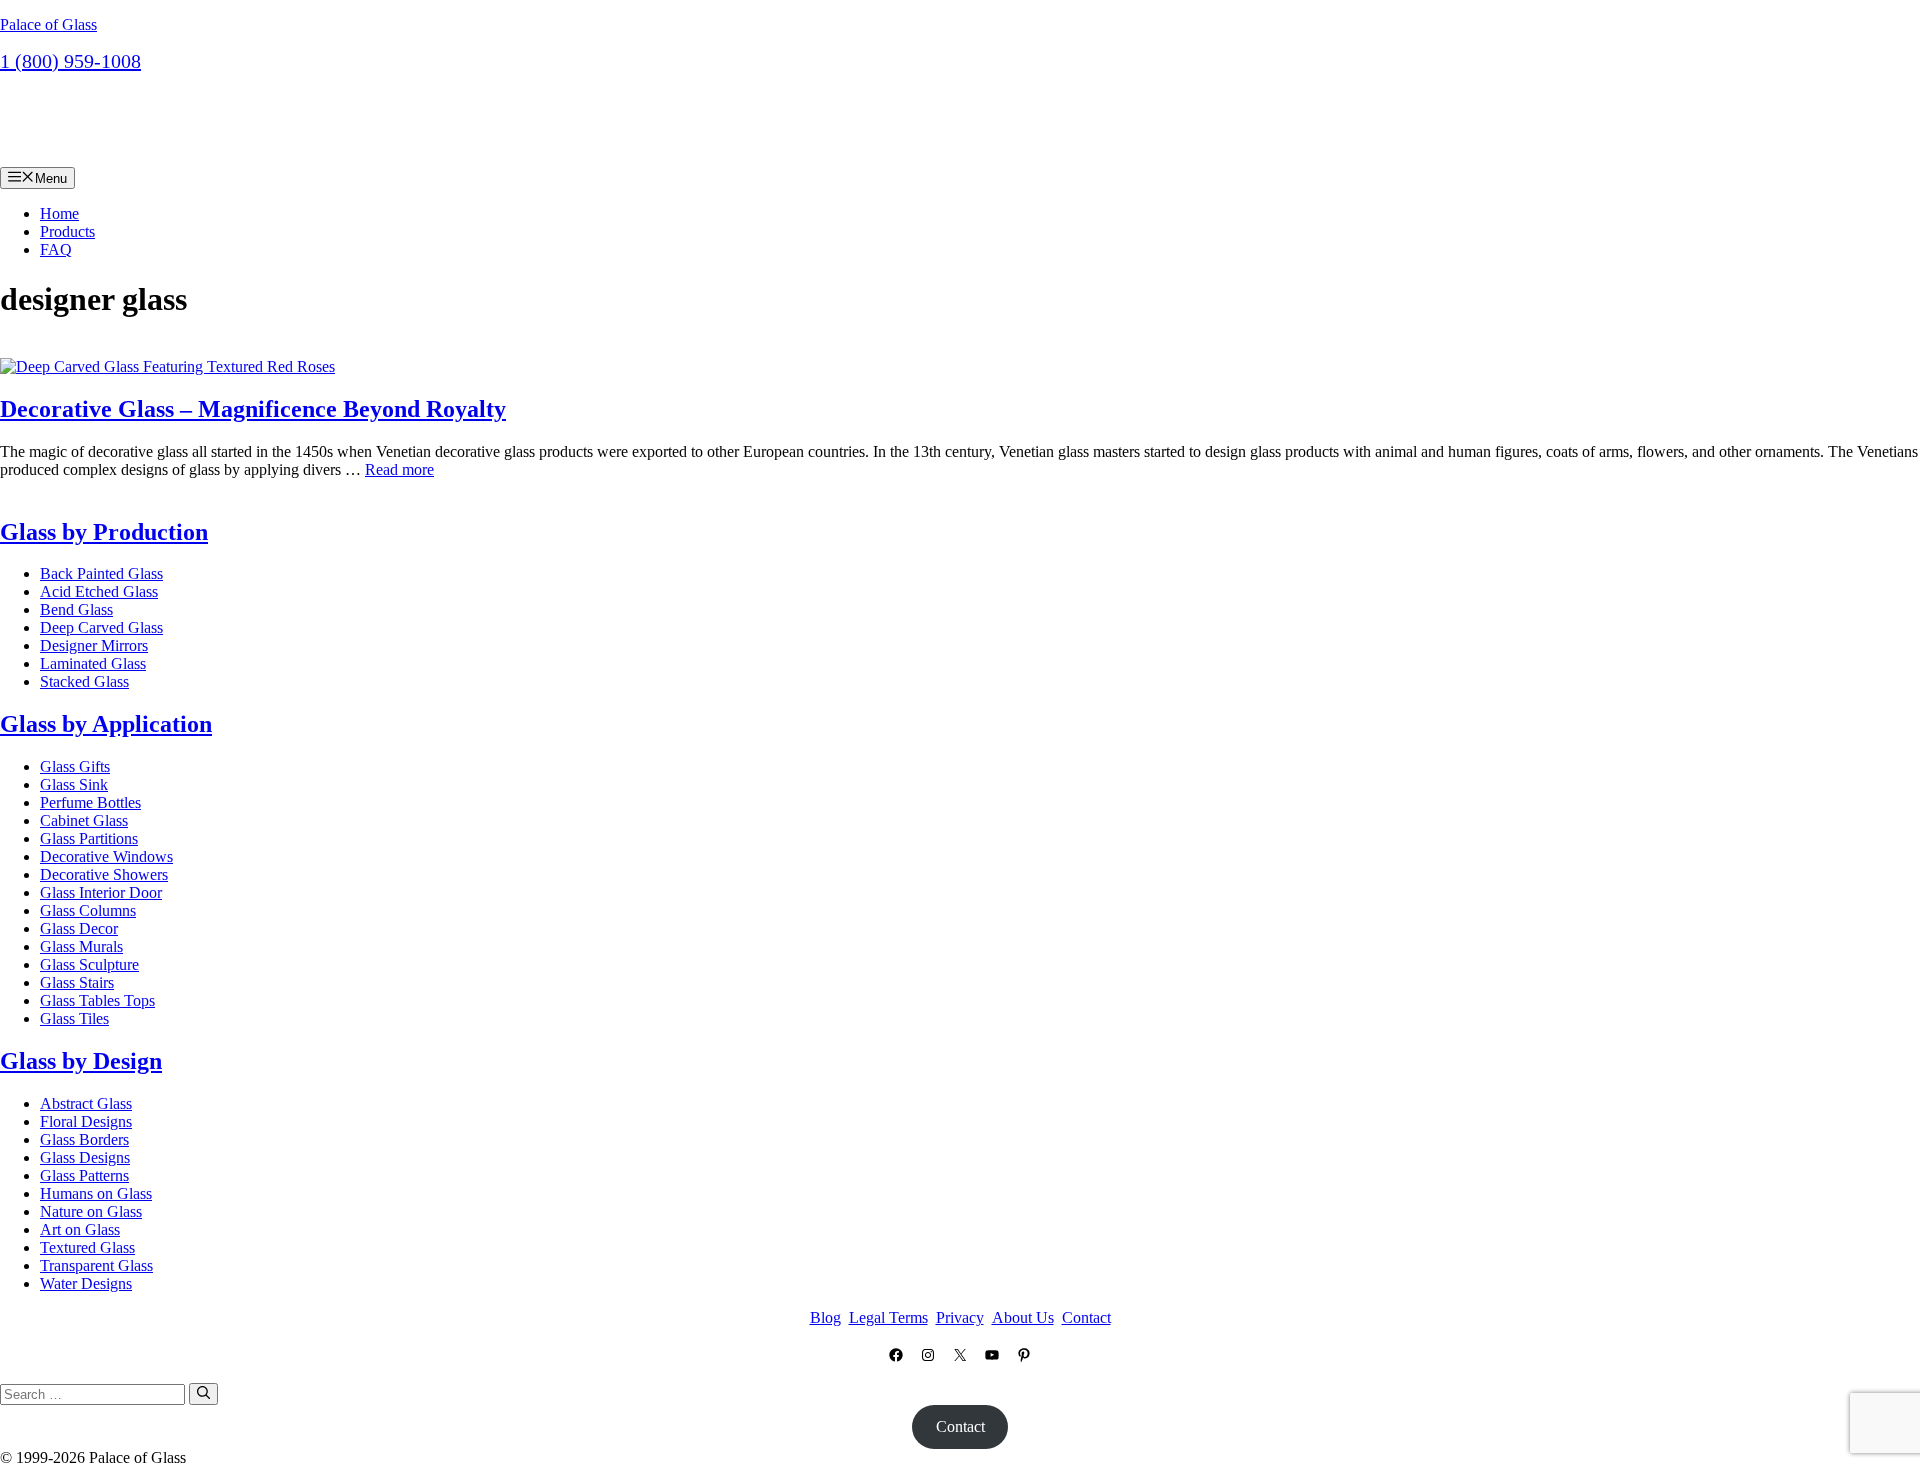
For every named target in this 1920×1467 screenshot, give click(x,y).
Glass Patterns (84, 1175)
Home (59, 213)
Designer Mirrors (94, 645)
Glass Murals (81, 946)
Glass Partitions (89, 838)
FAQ (56, 249)
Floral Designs (86, 1121)
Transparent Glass (96, 1265)
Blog (825, 1317)
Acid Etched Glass (99, 591)
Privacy (960, 1317)
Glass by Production (104, 532)
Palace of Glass (48, 24)
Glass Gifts (75, 766)
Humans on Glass (96, 1193)
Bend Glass (76, 609)
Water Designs (86, 1283)
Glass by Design (81, 1061)
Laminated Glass (93, 663)
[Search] (203, 1394)
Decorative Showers (104, 874)
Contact (54, 91)
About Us (1023, 1317)
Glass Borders (84, 1139)
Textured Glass (87, 1247)
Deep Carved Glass (101, 627)
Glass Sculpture (89, 964)
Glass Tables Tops (97, 1000)
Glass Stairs (77, 982)
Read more (399, 469)
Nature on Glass (91, 1211)
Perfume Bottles (90, 802)
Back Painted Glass (101, 573)
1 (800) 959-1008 (70, 61)
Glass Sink (74, 784)
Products (67, 231)
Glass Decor (79, 928)
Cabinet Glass (84, 820)
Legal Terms (888, 1317)
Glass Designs (85, 1157)
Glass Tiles (74, 1018)
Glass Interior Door (101, 892)
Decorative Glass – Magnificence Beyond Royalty (253, 409)
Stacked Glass (84, 681)
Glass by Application (106, 724)
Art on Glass (80, 1229)
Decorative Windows (106, 856)
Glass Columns (88, 910)
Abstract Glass (86, 1103)
